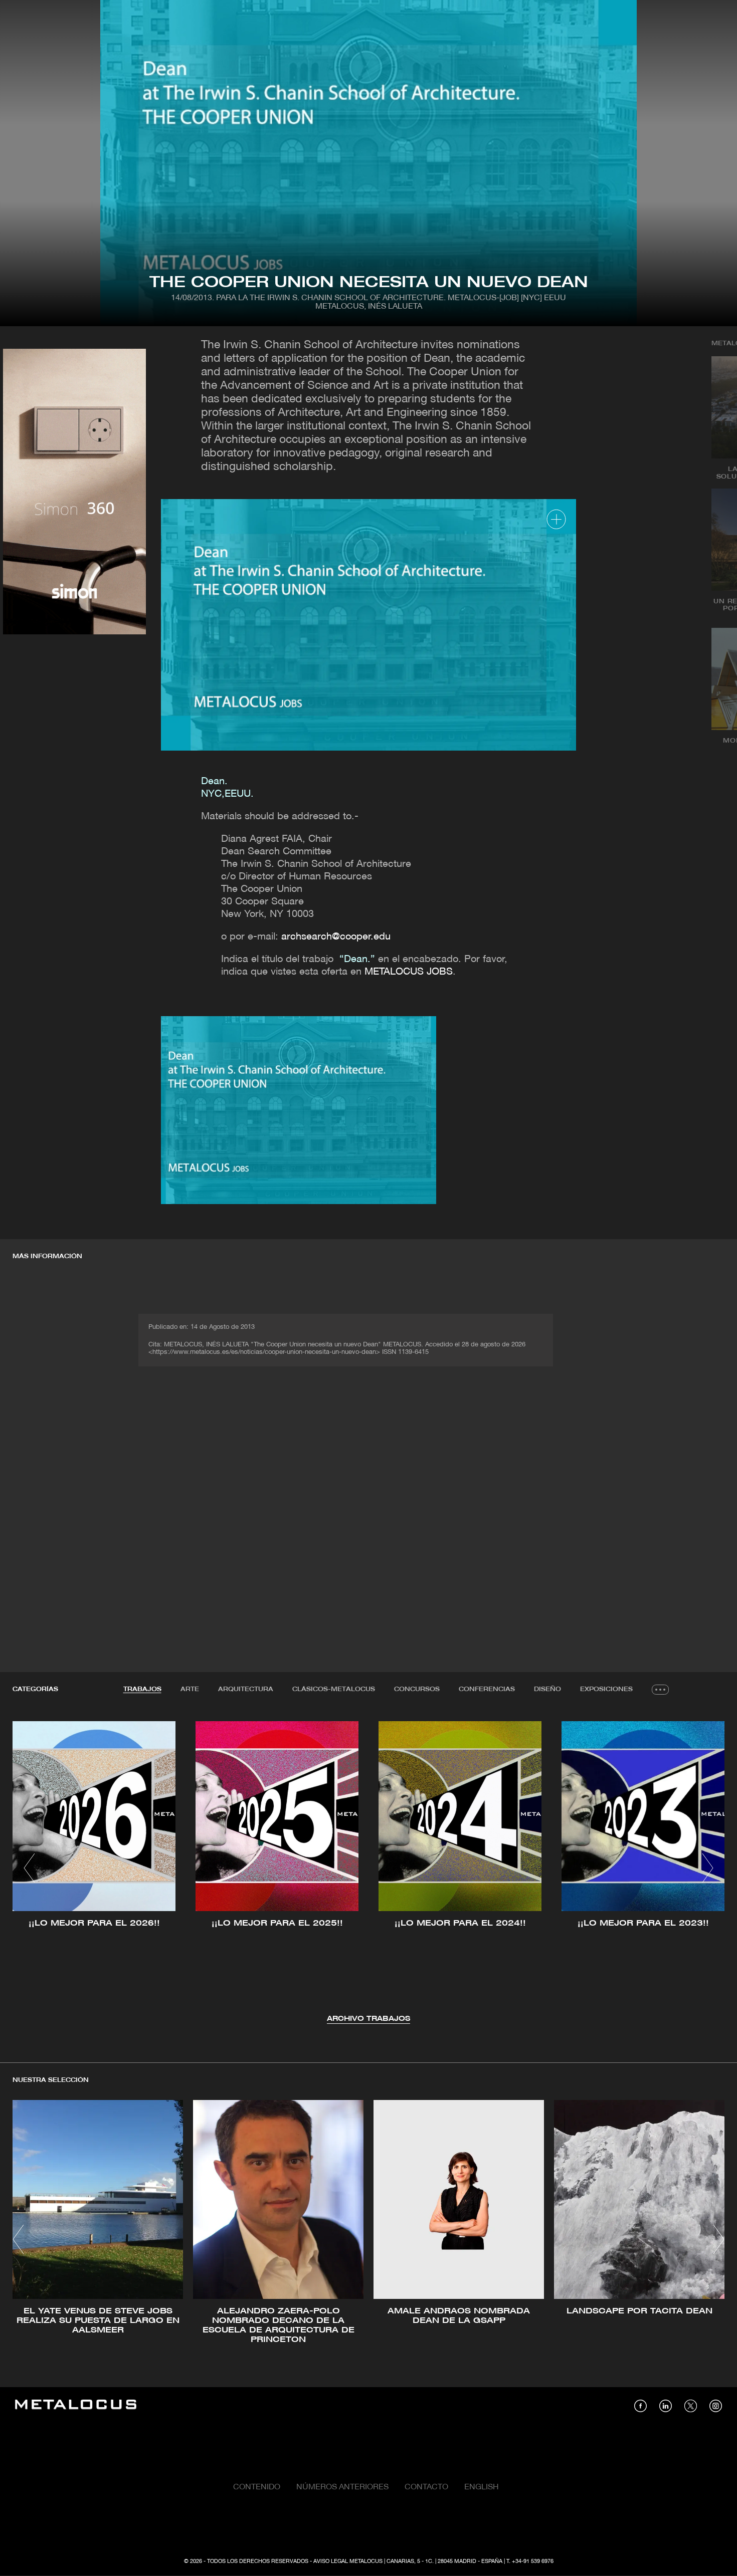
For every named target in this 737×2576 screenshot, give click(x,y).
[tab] (142, 1690)
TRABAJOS (142, 1689)
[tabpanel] (368, 1870)
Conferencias (487, 1689)
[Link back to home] (76, 2406)
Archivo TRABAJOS (368, 2019)
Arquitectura (246, 1689)
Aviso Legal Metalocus (348, 2561)
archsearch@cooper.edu (336, 937)
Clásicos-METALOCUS (334, 1689)
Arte (190, 1689)
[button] (29, 1868)
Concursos (417, 1689)
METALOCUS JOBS (409, 972)
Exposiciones (606, 1689)
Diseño (547, 1689)
